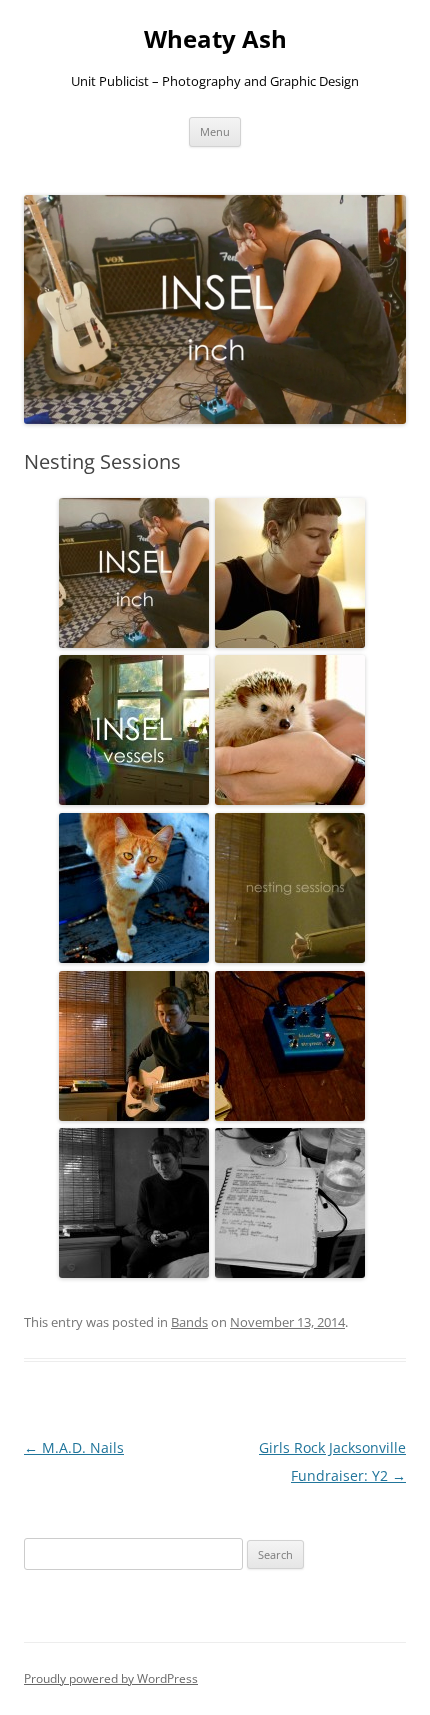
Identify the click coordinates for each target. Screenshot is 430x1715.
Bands (189, 1322)
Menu (215, 131)
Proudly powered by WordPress (111, 1678)
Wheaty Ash (215, 39)
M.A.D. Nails (74, 1447)
